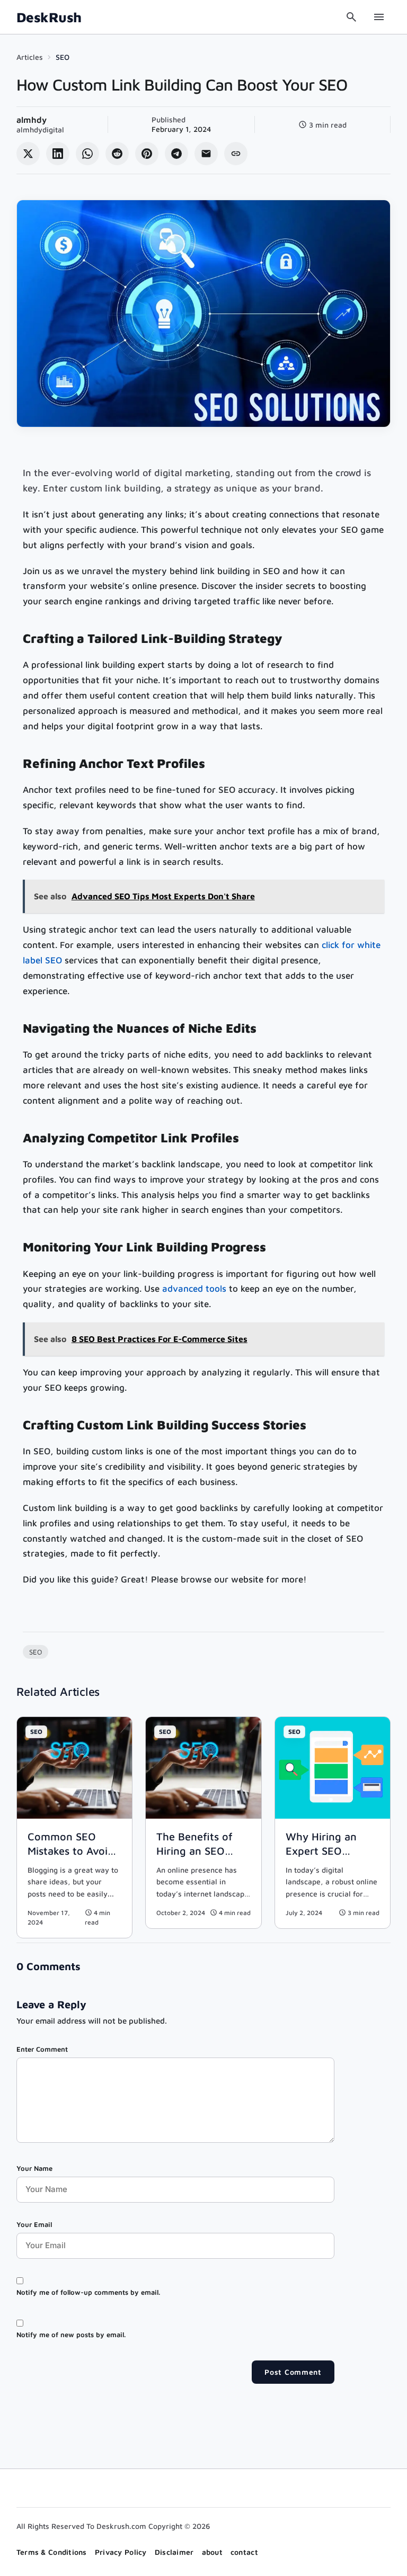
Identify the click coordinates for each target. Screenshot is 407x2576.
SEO (63, 57)
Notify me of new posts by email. (71, 2334)
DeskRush (49, 17)
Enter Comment (42, 2049)
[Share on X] (28, 154)
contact (244, 2552)
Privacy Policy (121, 2552)
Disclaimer (174, 2552)
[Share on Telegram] (176, 154)
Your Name (34, 2168)
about (212, 2552)
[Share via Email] (206, 154)
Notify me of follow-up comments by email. (88, 2292)
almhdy (32, 120)
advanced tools (194, 1289)
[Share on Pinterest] (147, 154)
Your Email (34, 2224)
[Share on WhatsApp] (87, 154)
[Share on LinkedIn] (58, 154)
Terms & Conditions (52, 2552)
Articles (30, 57)
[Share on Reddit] (117, 154)
